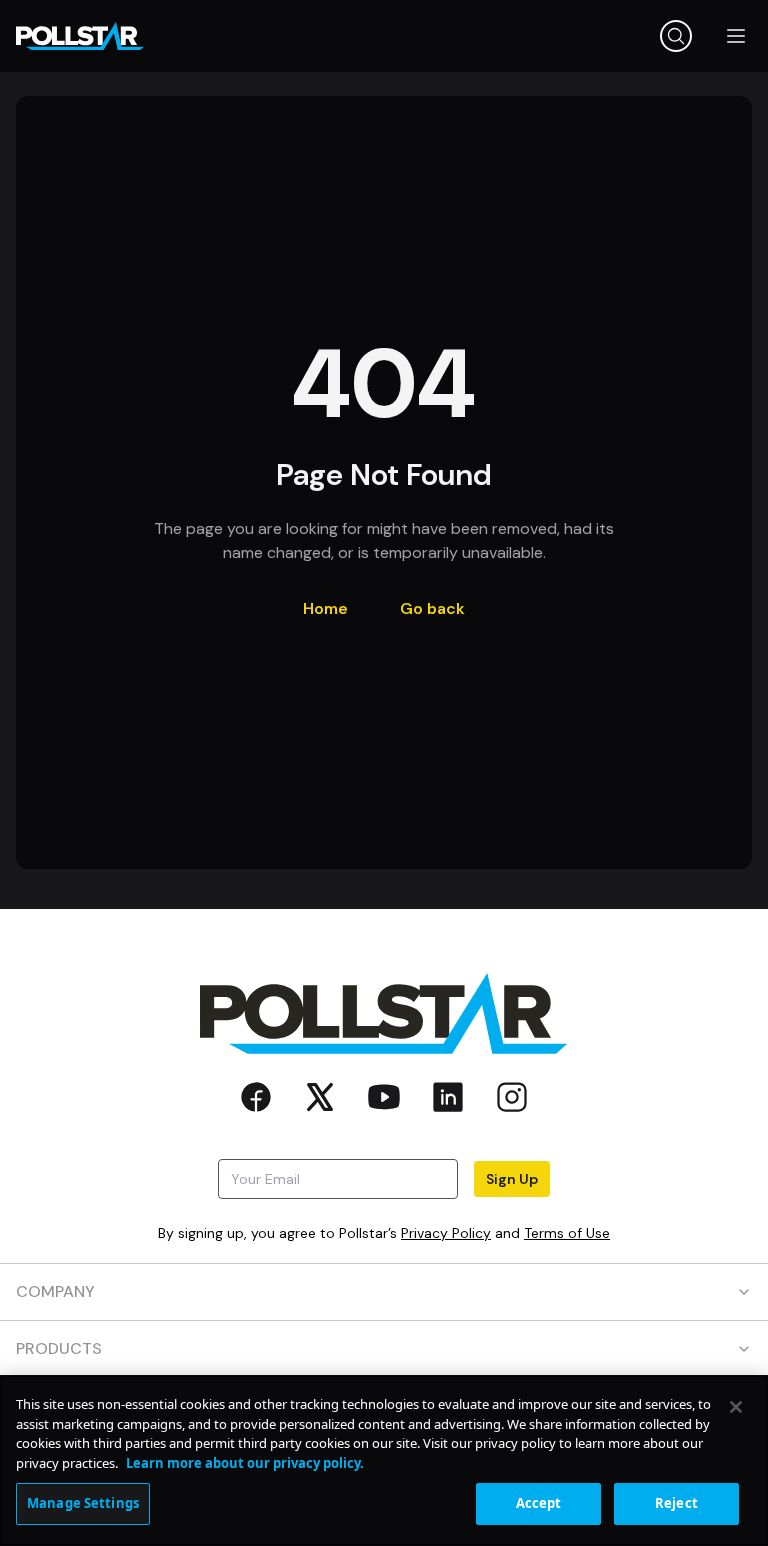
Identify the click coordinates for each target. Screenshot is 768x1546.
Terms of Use (567, 1233)
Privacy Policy (446, 1233)
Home (325, 608)
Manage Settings (83, 1503)
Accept (539, 1503)
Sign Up (512, 1179)
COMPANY (55, 1291)
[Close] (736, 1407)
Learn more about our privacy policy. (245, 1463)
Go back (432, 608)
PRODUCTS (59, 1348)
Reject (676, 1503)
